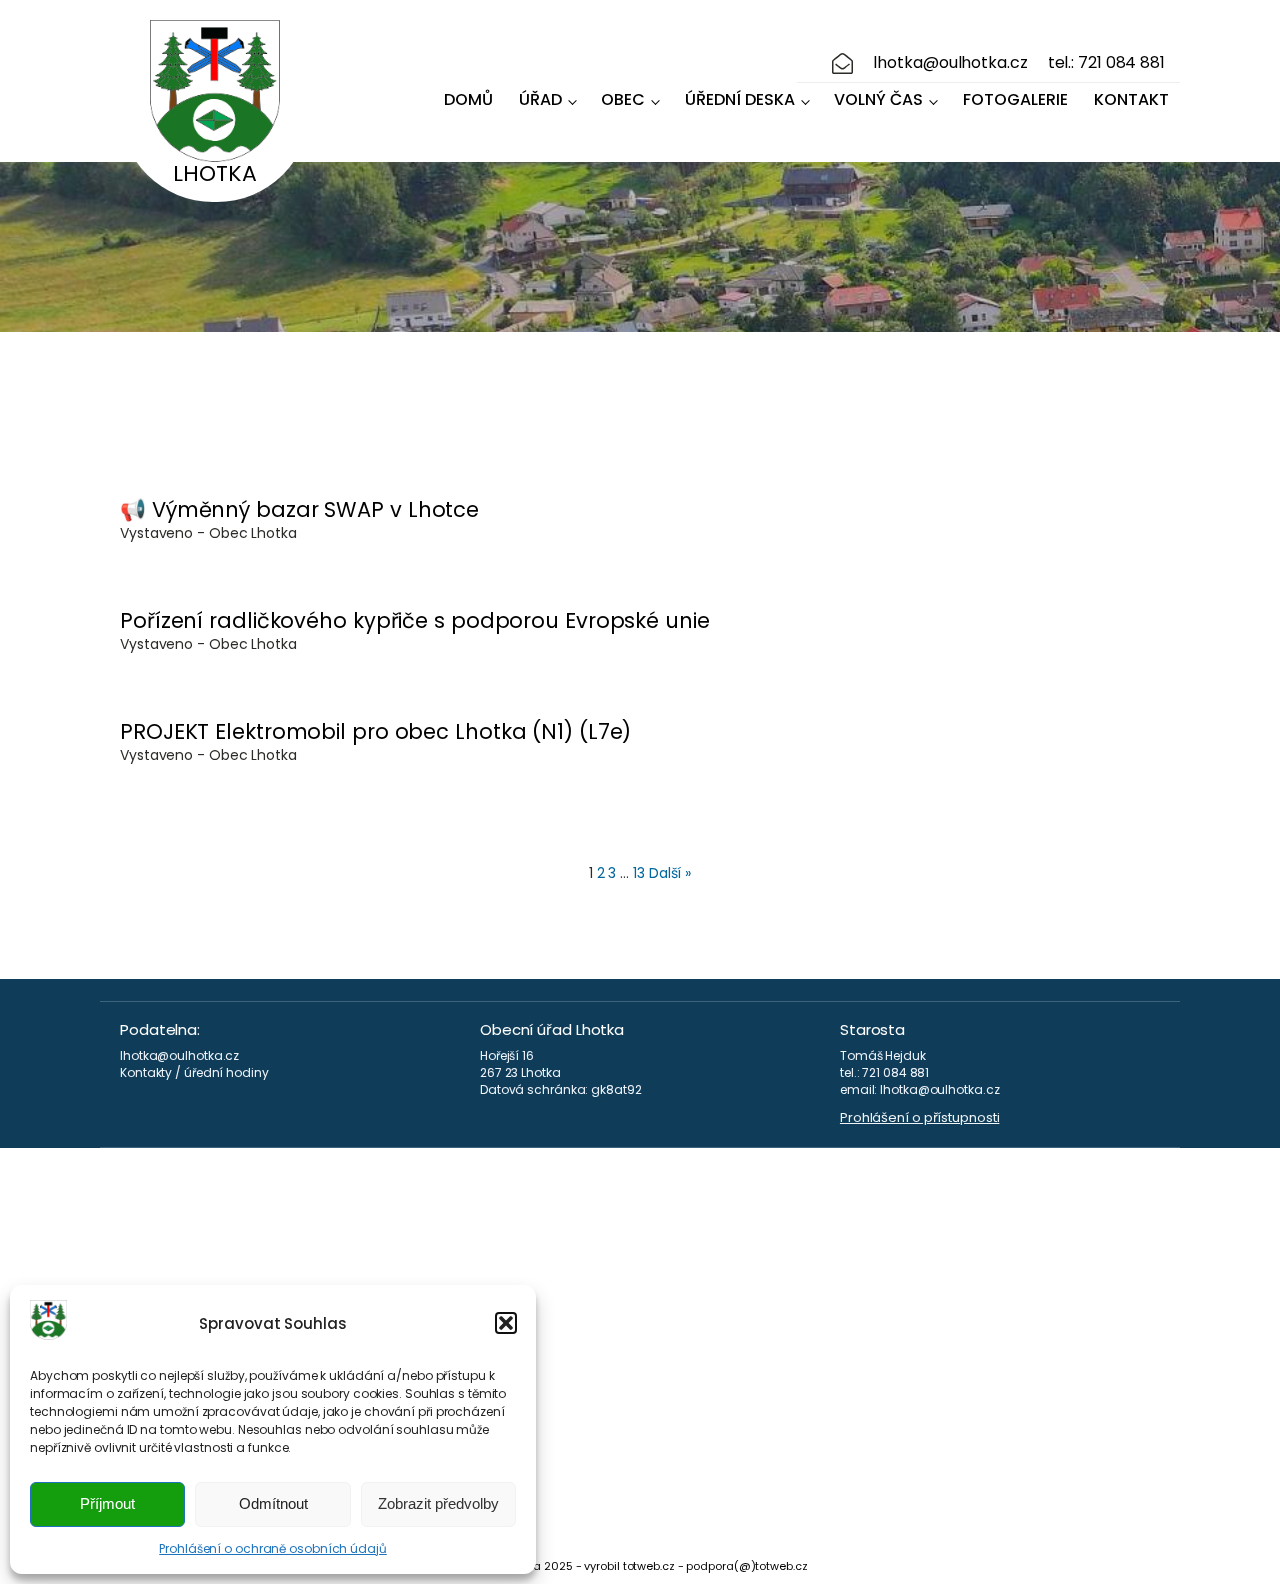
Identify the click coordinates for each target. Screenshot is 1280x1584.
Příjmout (107, 1503)
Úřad (540, 99)
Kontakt (1131, 99)
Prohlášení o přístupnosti (920, 1118)
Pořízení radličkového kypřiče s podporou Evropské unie (415, 620)
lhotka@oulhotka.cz (950, 63)
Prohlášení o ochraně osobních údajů (273, 1548)
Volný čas (878, 99)
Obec (623, 99)
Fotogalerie (1015, 99)
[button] (506, 1323)
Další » (670, 873)
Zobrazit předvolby (438, 1503)
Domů (468, 99)
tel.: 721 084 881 (1106, 63)
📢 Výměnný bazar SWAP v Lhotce (299, 509)
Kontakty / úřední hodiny (194, 1073)
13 (639, 873)
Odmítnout (273, 1503)
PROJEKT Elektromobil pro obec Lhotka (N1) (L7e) (375, 731)
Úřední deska (740, 99)
